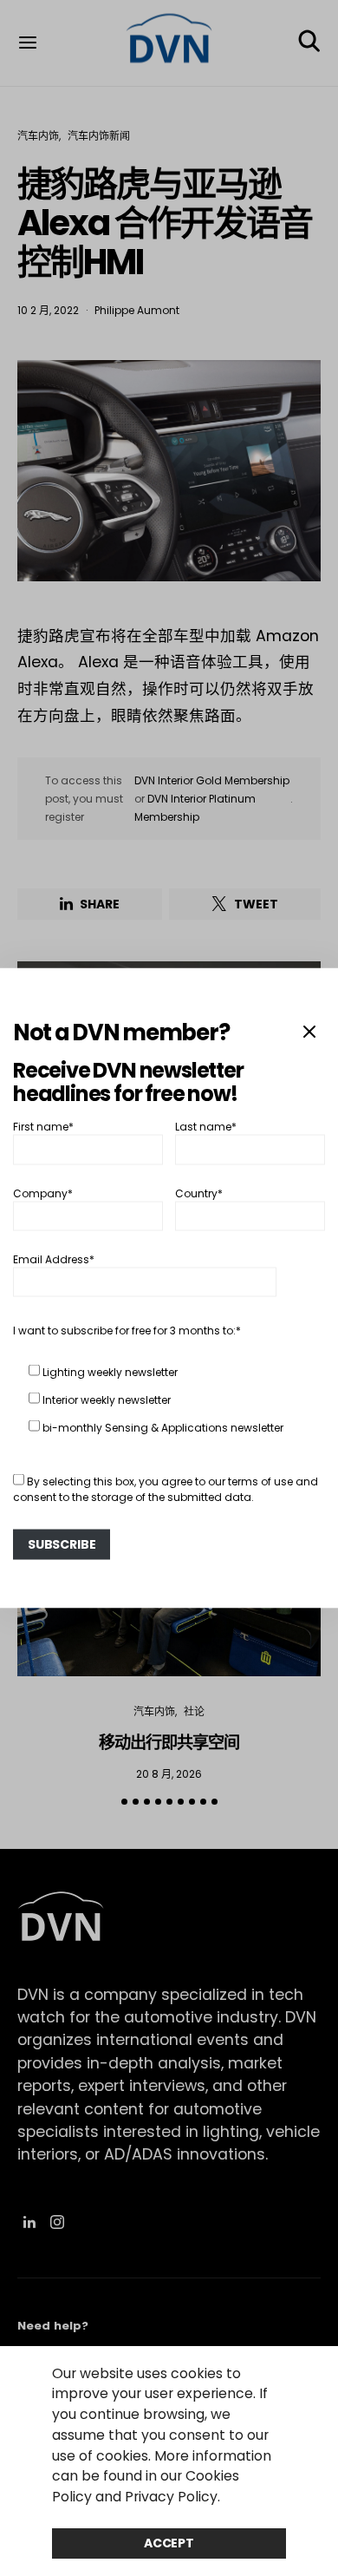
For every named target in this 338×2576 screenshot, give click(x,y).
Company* (43, 1193)
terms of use (260, 1481)
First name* (43, 1127)
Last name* (206, 1127)
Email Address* (54, 1259)
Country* (199, 1193)
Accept (169, 2543)
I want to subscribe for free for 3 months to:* (127, 1331)
